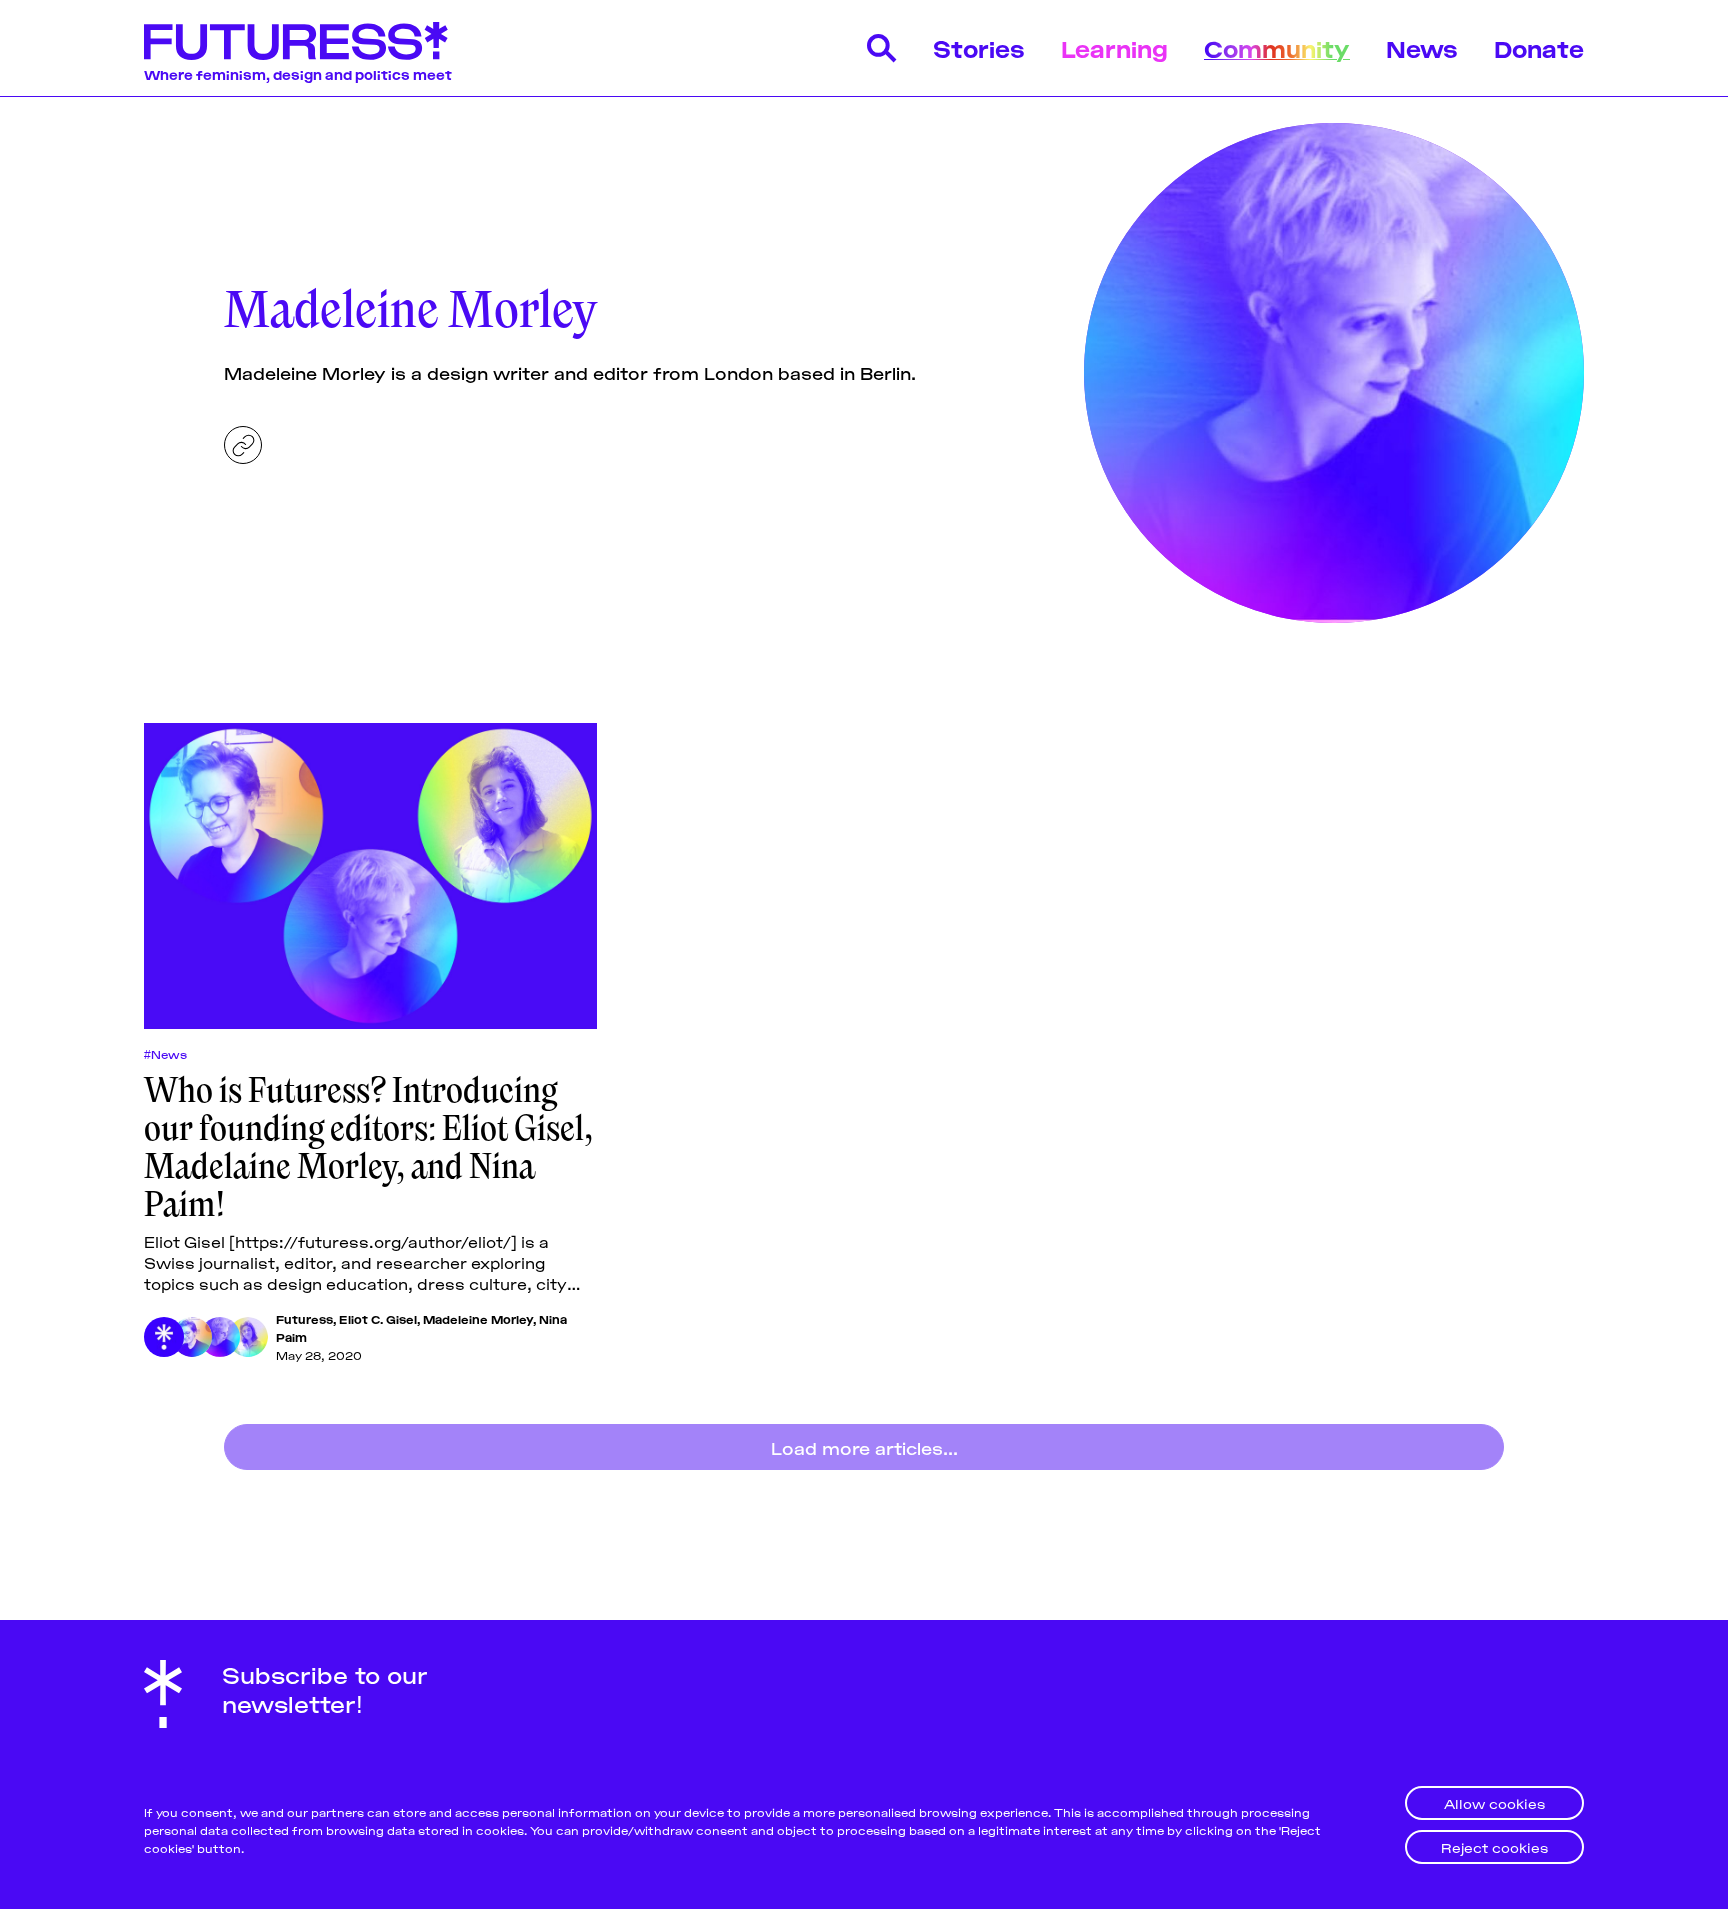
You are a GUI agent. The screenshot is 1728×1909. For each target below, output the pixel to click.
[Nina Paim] (248, 1337)
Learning (1114, 47)
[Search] (882, 48)
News (1422, 47)
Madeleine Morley (478, 1318)
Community (1277, 47)
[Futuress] (164, 1337)
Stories (979, 47)
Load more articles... (864, 1447)
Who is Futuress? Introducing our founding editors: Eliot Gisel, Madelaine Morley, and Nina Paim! (368, 1147)
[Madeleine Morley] (220, 1337)
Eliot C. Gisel (378, 1318)
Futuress (304, 1318)
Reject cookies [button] (1494, 1846)
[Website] (243, 445)
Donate (1539, 47)
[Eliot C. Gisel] (192, 1337)
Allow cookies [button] (1494, 1802)
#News (165, 1054)
